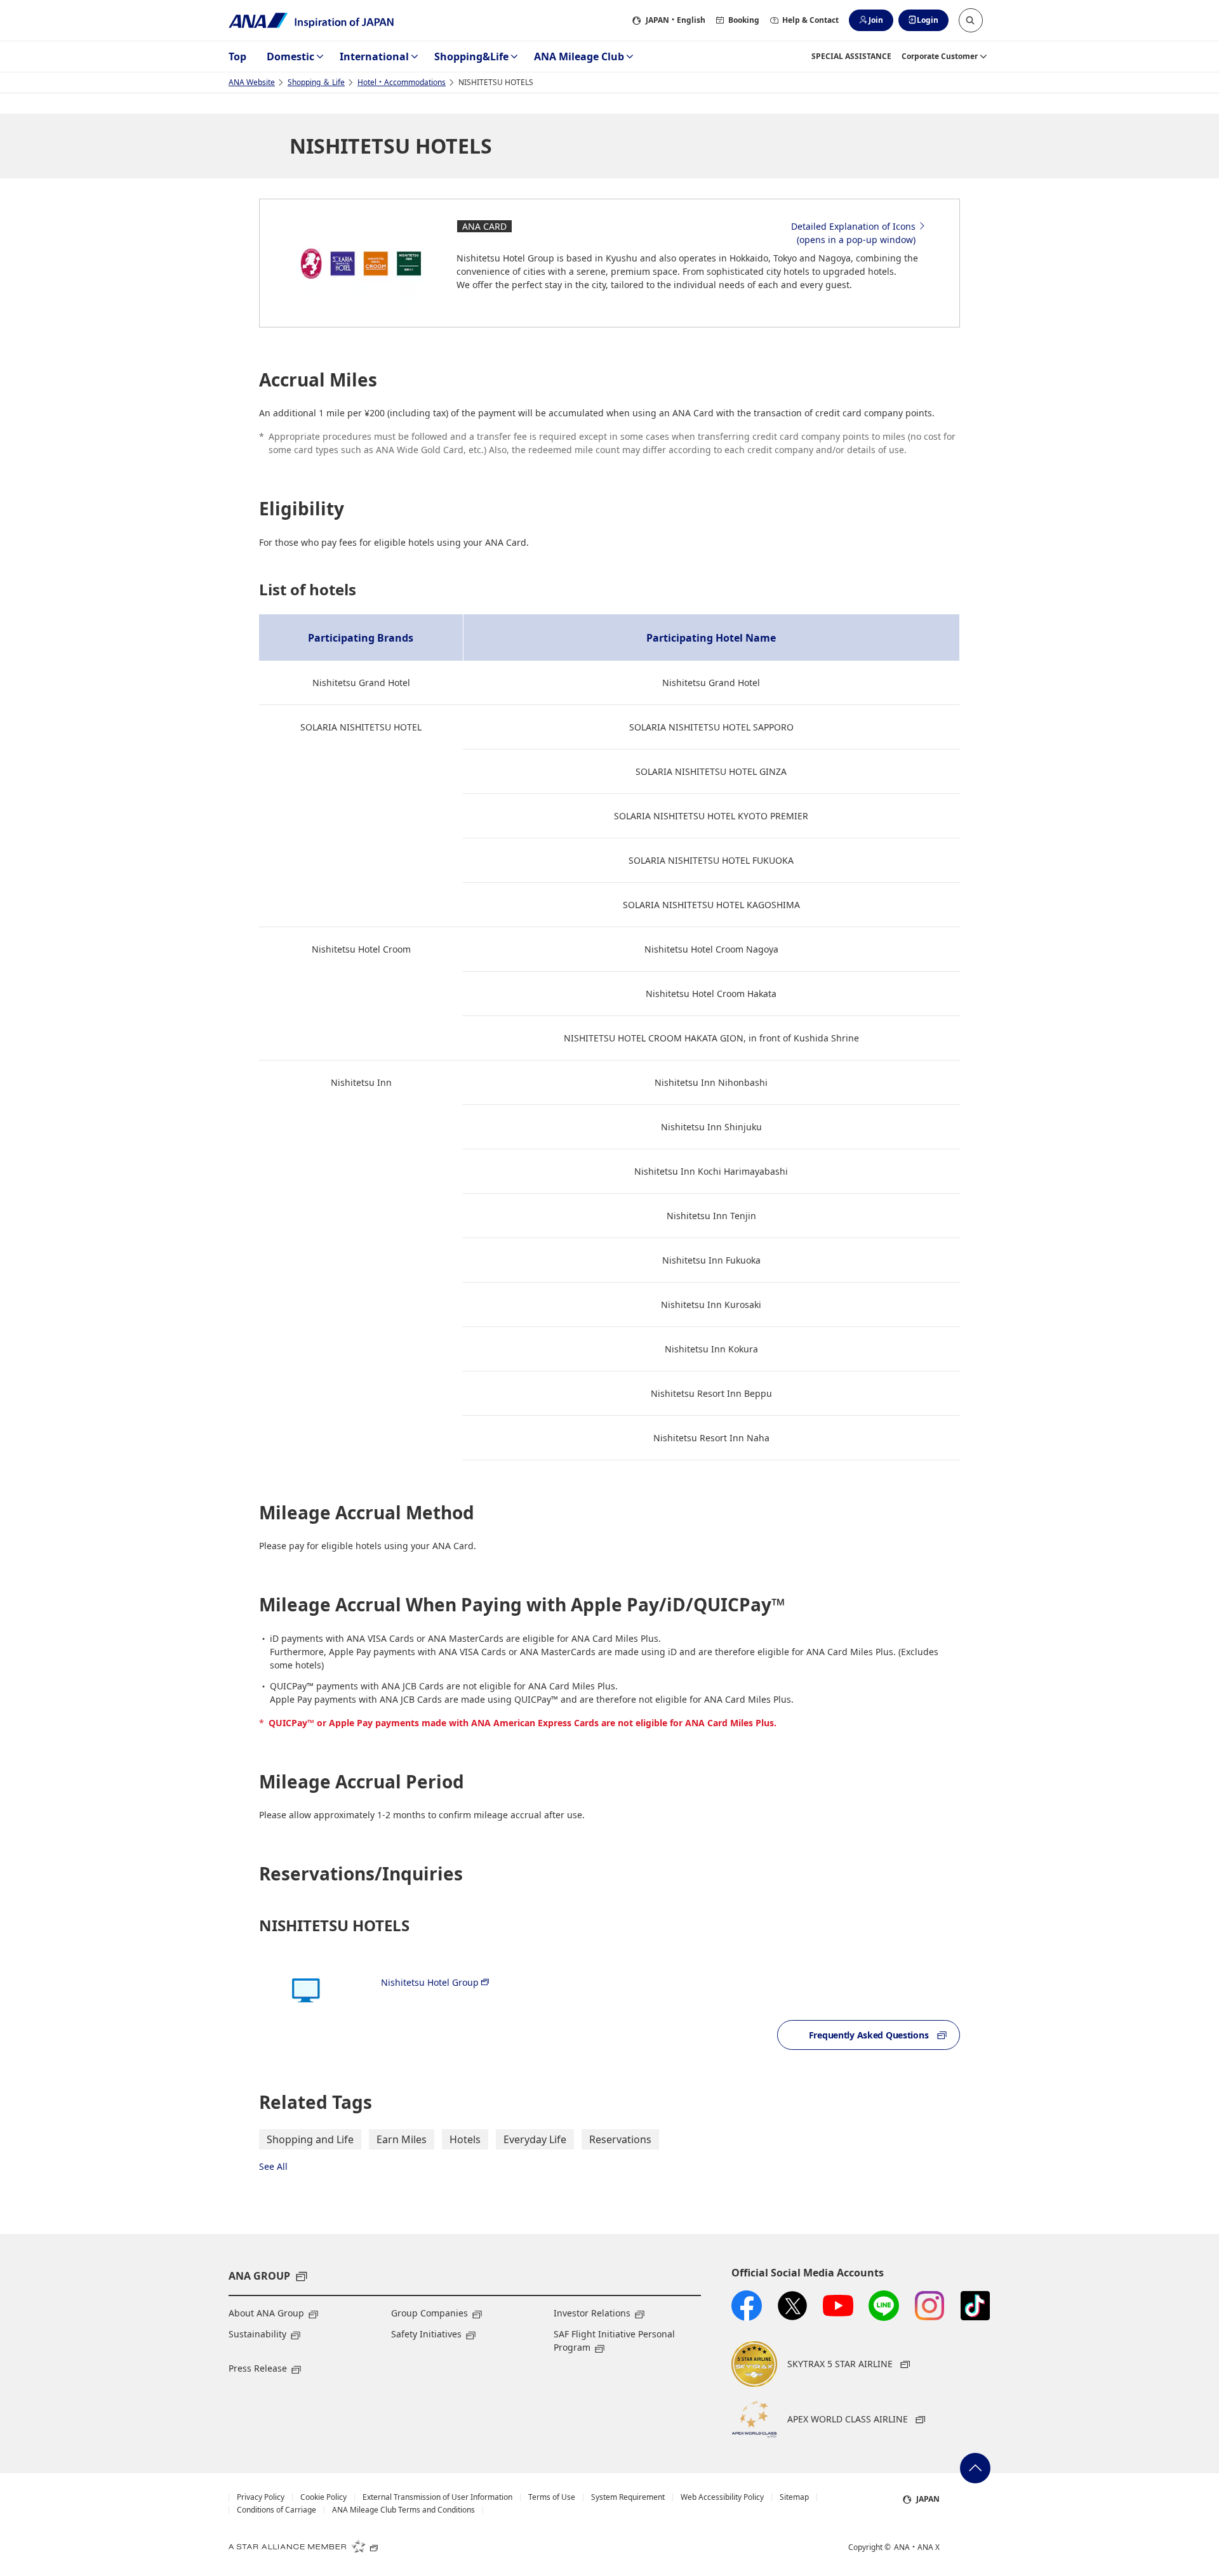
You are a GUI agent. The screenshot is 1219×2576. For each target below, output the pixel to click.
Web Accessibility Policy (722, 2497)
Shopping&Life (471, 56)
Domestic (290, 56)
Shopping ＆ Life (316, 82)
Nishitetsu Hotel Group (430, 1982)
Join (876, 20)
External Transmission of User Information (437, 2497)
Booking (744, 20)
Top (237, 56)
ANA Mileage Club (579, 56)
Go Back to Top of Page (975, 2468)
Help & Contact (810, 20)
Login (928, 20)
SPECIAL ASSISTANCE (851, 56)
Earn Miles (402, 2139)
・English (676, 20)
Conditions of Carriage (276, 2510)
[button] (971, 20)
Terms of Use (552, 2497)
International (374, 56)
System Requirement (628, 2497)
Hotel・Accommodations (402, 82)
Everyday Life (535, 2139)
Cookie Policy (323, 2497)
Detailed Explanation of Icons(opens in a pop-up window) (853, 233)
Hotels (465, 2139)
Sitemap (794, 2497)
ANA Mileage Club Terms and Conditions (403, 2510)
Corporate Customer (940, 56)
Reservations (620, 2139)
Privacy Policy (261, 2497)
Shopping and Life (310, 2139)
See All (273, 2166)
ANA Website (252, 82)
